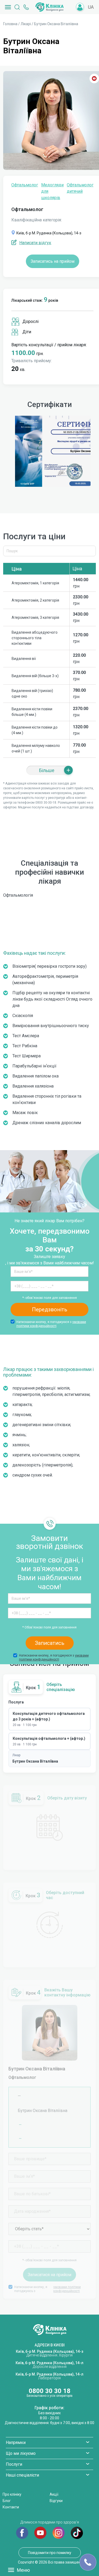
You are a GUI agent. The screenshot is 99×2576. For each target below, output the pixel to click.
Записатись (50, 1643)
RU (91, 15)
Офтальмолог (25, 185)
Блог (7, 2501)
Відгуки (56, 2501)
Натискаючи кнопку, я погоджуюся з (51, 1324)
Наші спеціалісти (22, 2475)
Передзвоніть (50, 1309)
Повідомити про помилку (50, 2553)
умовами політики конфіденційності (51, 1324)
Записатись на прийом (53, 261)
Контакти (11, 2507)
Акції (54, 2494)
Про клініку (12, 2494)
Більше (47, 770)
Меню (23, 2570)
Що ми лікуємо (21, 2453)
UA (91, 7)
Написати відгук (35, 243)
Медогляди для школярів (52, 191)
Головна (10, 24)
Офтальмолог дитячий (80, 188)
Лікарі (26, 24)
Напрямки (16, 2443)
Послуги (14, 2464)
